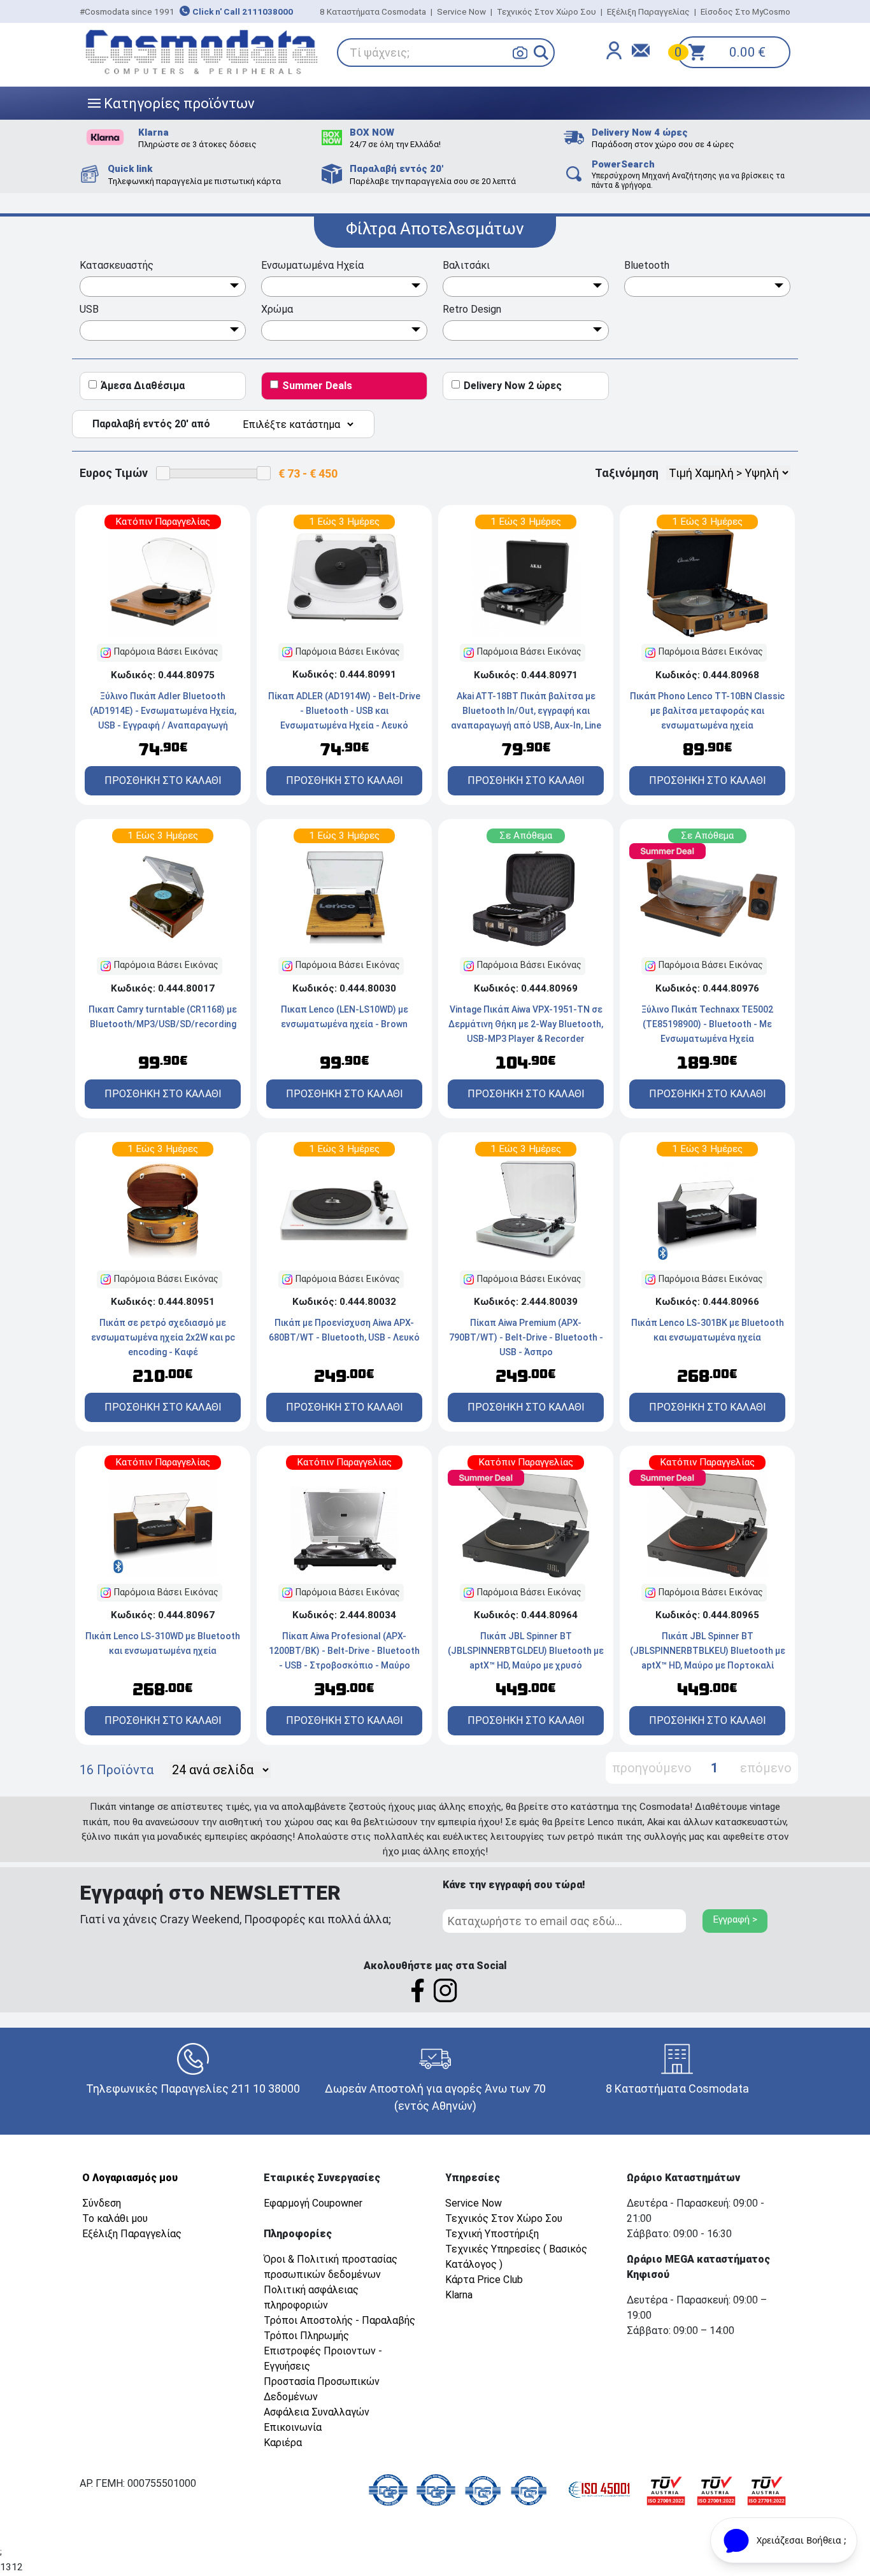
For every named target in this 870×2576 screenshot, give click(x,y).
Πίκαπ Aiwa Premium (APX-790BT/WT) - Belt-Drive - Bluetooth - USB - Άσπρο (526, 1337)
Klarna (459, 2295)
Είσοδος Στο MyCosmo (745, 11)
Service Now (461, 11)
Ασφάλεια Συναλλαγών (317, 2412)
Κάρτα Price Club (484, 2280)
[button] (541, 53)
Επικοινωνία (293, 2427)
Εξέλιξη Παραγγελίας (648, 11)
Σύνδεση (102, 2203)
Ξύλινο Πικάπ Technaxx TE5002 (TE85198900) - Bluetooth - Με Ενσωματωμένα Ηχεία (707, 1024)
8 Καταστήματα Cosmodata (373, 11)
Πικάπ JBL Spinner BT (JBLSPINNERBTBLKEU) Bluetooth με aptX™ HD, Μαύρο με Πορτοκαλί (708, 1651)
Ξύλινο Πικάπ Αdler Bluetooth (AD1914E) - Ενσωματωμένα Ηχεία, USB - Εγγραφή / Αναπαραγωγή (163, 711)
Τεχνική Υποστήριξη (492, 2234)
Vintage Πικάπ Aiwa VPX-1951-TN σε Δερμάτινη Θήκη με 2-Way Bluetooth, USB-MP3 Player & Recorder (526, 1024)
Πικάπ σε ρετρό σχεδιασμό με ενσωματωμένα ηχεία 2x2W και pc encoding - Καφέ (163, 1337)
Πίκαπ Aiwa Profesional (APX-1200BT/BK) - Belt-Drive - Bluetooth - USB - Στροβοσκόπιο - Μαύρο (344, 1651)
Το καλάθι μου (115, 2218)
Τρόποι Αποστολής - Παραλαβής (339, 2320)
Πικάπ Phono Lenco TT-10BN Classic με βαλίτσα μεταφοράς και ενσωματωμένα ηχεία (707, 711)
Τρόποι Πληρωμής (306, 2336)
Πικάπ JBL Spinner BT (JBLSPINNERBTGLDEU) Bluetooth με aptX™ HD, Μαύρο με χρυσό (526, 1651)
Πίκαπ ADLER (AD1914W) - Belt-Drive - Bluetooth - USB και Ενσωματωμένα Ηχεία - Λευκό (344, 711)
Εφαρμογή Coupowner (313, 2203)
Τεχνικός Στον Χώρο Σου (546, 11)
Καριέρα (283, 2443)
